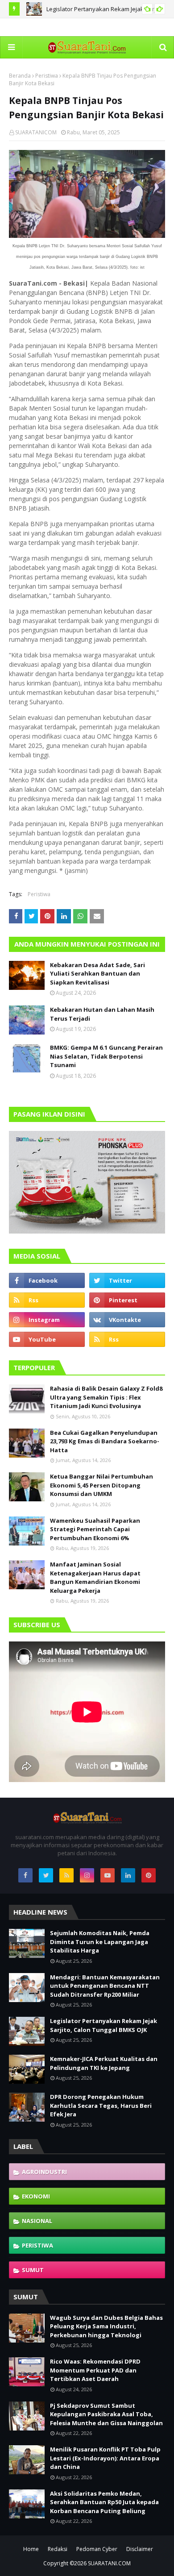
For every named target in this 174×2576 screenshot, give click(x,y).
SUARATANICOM (36, 132)
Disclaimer (140, 2549)
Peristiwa (47, 76)
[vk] (127, 1320)
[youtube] (47, 1339)
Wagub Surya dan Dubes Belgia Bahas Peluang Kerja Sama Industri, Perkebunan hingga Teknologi (106, 2326)
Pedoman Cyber (97, 2549)
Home (31, 2549)
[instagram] (47, 1320)
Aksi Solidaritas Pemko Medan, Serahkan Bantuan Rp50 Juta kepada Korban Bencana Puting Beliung (104, 2502)
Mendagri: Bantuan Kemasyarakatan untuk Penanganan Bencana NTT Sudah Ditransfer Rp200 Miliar (105, 1986)
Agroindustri (44, 2172)
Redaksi (58, 2549)
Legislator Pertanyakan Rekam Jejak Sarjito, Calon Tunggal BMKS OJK (104, 2025)
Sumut (33, 2270)
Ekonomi (36, 2196)
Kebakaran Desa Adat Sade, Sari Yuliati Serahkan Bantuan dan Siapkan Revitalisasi (97, 974)
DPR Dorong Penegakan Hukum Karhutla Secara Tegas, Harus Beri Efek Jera (101, 2105)
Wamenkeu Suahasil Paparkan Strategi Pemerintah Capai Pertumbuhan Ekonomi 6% (95, 1529)
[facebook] (47, 1280)
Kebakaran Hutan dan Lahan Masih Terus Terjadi (102, 1014)
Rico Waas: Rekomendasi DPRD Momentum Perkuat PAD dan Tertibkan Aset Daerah (95, 2370)
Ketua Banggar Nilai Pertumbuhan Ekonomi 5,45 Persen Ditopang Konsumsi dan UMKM (101, 1485)
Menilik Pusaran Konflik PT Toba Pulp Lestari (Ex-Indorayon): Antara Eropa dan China (105, 2458)
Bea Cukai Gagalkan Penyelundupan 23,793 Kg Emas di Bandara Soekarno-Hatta (105, 1441)
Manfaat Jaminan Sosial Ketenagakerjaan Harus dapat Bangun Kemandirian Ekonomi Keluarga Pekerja (95, 1577)
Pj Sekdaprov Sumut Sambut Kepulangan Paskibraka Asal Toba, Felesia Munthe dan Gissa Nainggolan (106, 2414)
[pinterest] (127, 1300)
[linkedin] (128, 1875)
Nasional (37, 2221)
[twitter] (127, 1280)
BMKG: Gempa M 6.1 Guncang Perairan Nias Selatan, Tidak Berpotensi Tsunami (106, 1056)
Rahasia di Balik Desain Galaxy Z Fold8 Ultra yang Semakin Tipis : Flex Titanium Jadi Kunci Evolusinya (106, 1397)
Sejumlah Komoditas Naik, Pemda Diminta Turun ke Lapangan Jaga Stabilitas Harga (100, 1942)
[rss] (47, 1300)
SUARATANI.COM (109, 2563)
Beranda (20, 76)
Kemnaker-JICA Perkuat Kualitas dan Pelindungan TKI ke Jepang (104, 2063)
